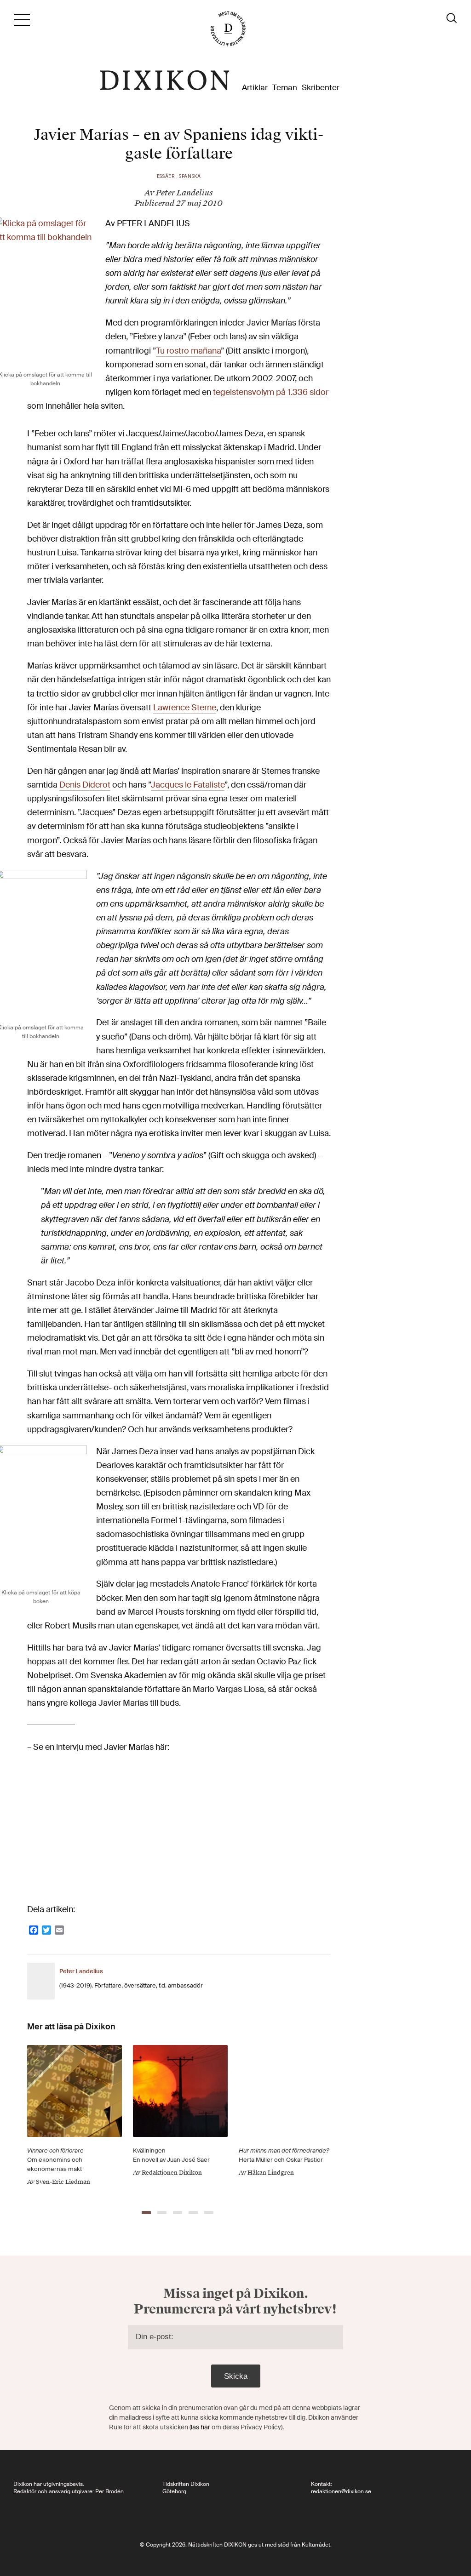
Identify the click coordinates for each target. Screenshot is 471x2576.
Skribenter (321, 88)
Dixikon (165, 80)
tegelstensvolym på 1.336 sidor (271, 392)
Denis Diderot (85, 785)
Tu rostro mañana (188, 351)
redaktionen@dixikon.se (341, 2491)
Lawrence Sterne (185, 708)
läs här (201, 2427)
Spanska (190, 176)
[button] (146, 2213)
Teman (285, 88)
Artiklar (255, 88)
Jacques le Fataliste (188, 785)
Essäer (166, 176)
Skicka (236, 2376)
